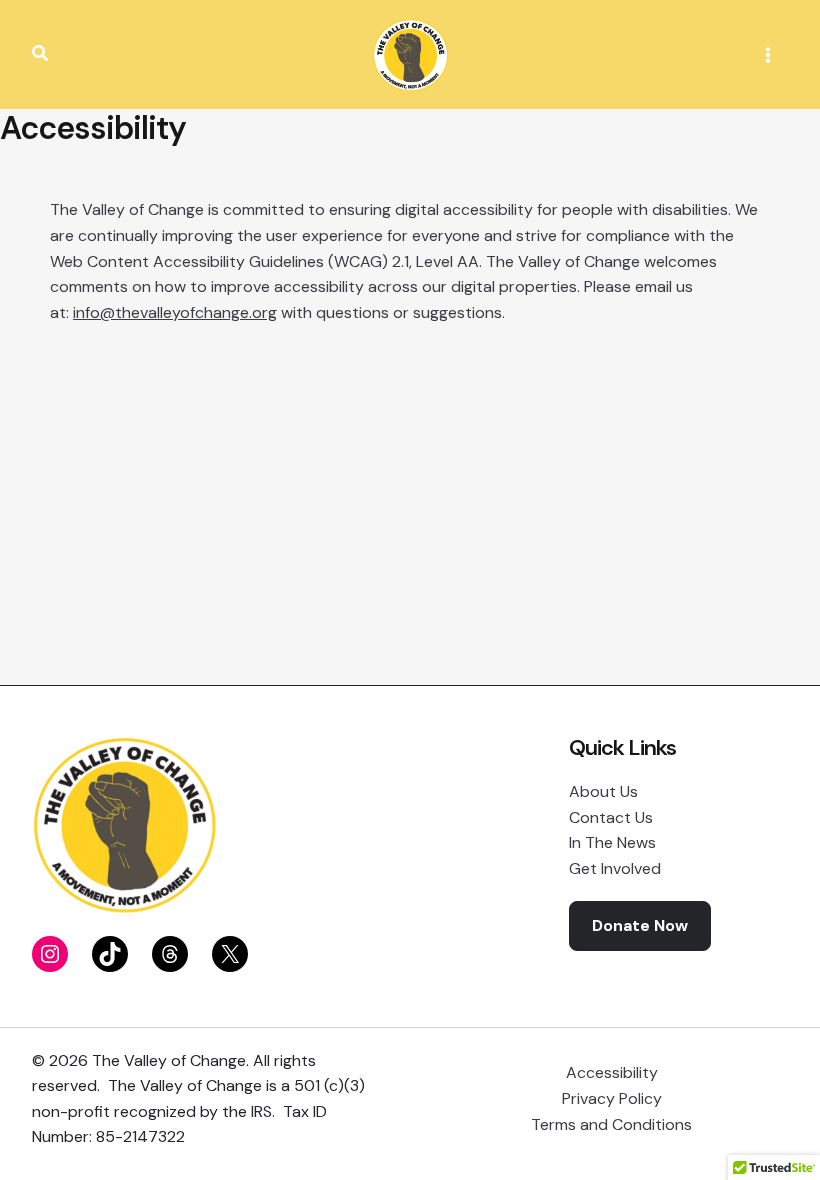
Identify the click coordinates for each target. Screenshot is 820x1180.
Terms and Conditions (611, 1124)
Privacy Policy (612, 1098)
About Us (603, 791)
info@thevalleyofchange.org (175, 312)
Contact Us (611, 817)
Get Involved (615, 868)
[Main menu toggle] (768, 54)
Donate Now (640, 925)
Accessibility (612, 1072)
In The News (612, 842)
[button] (41, 54)
